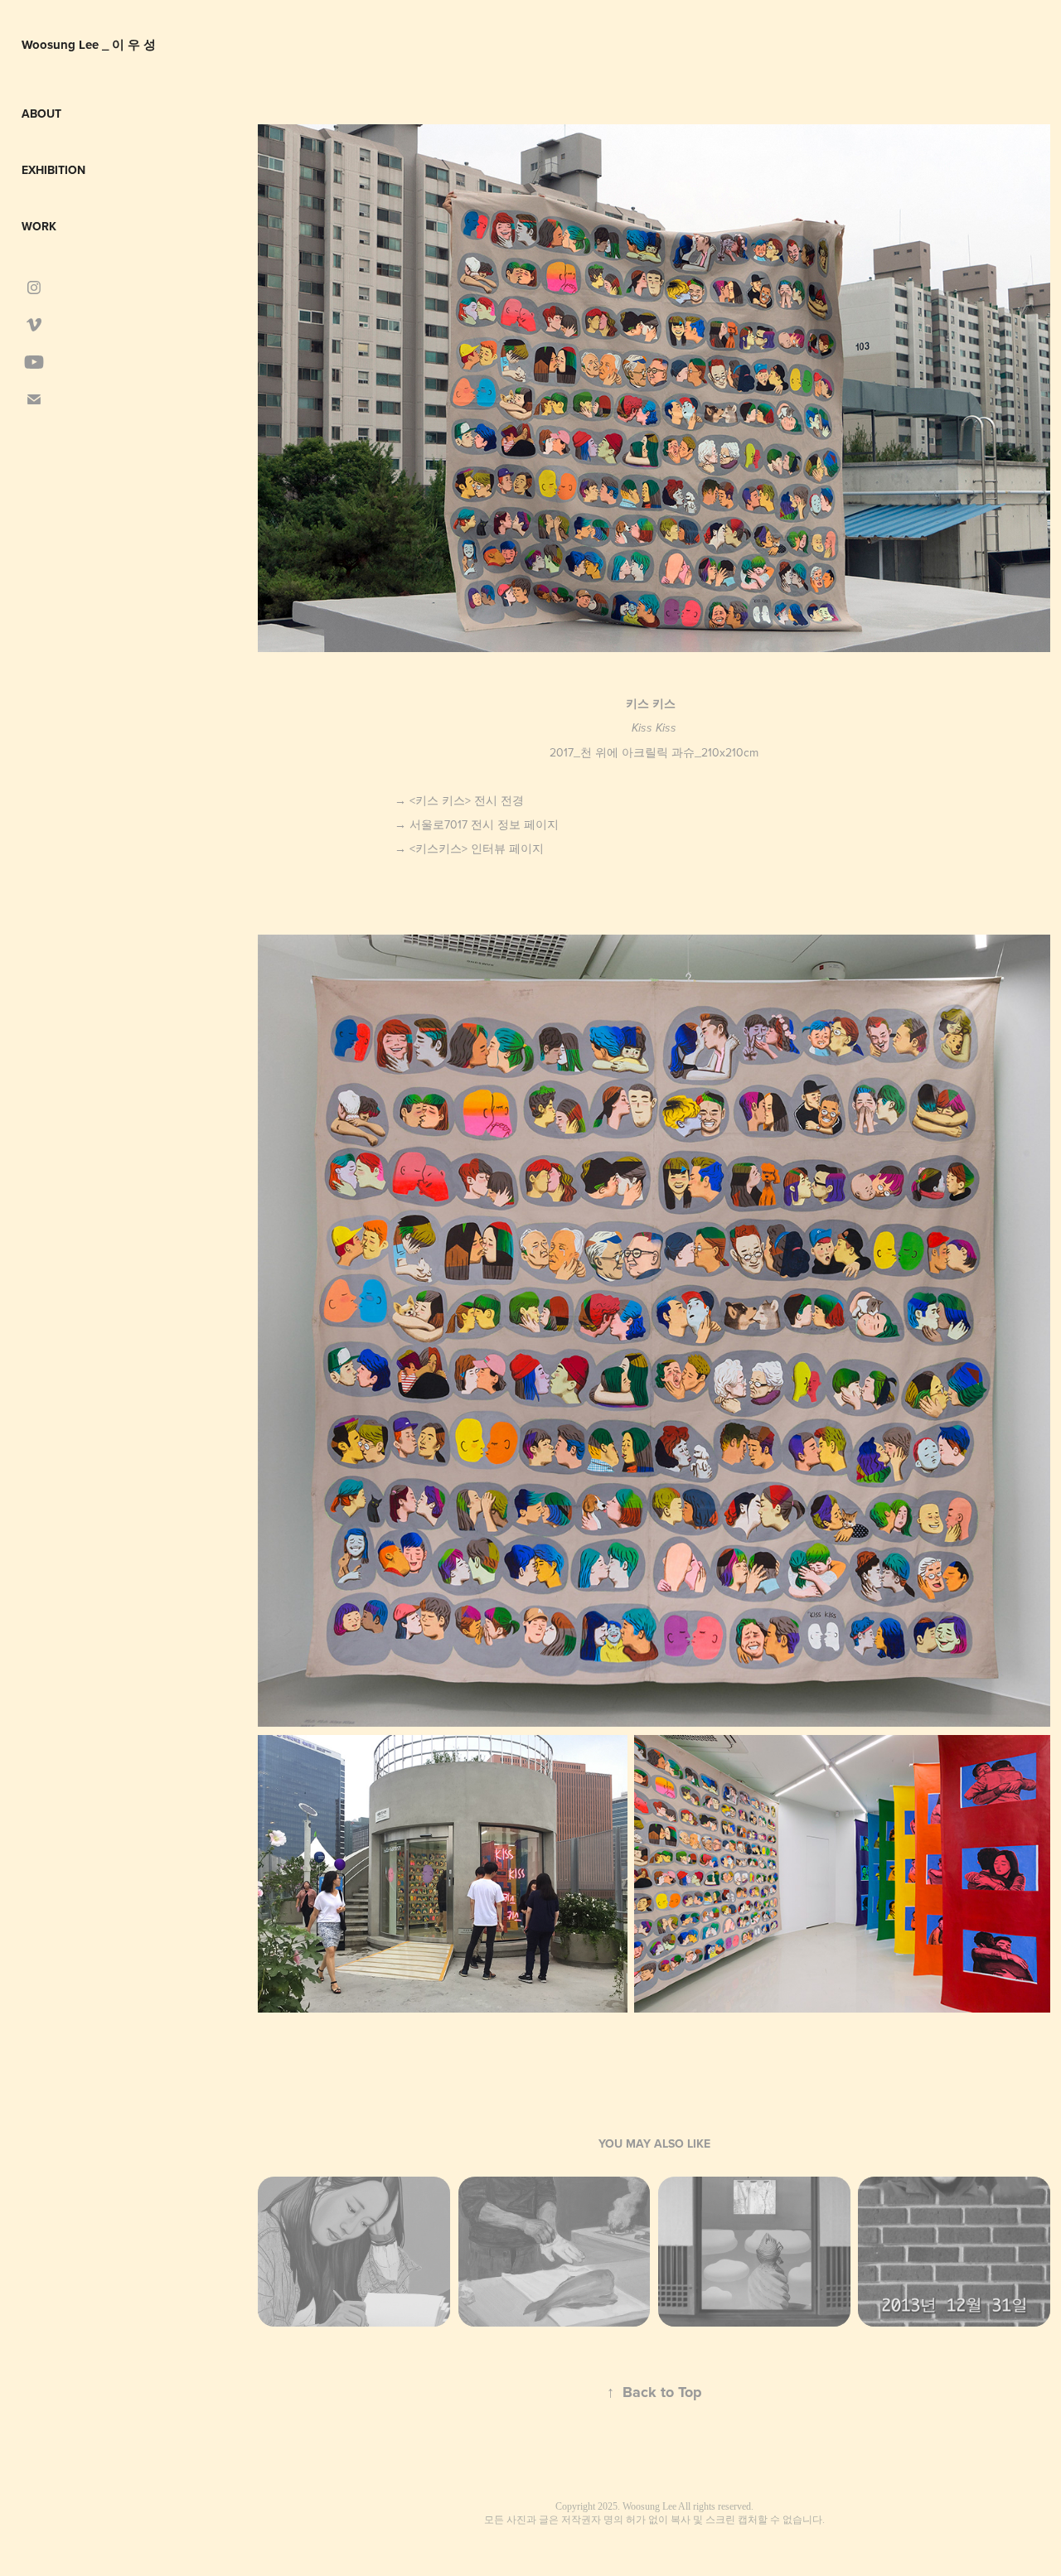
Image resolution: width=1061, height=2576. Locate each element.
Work (39, 226)
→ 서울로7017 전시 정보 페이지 (477, 824)
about (41, 114)
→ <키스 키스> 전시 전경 (461, 800)
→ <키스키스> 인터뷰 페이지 (469, 848)
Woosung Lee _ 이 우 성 (89, 45)
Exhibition (53, 170)
